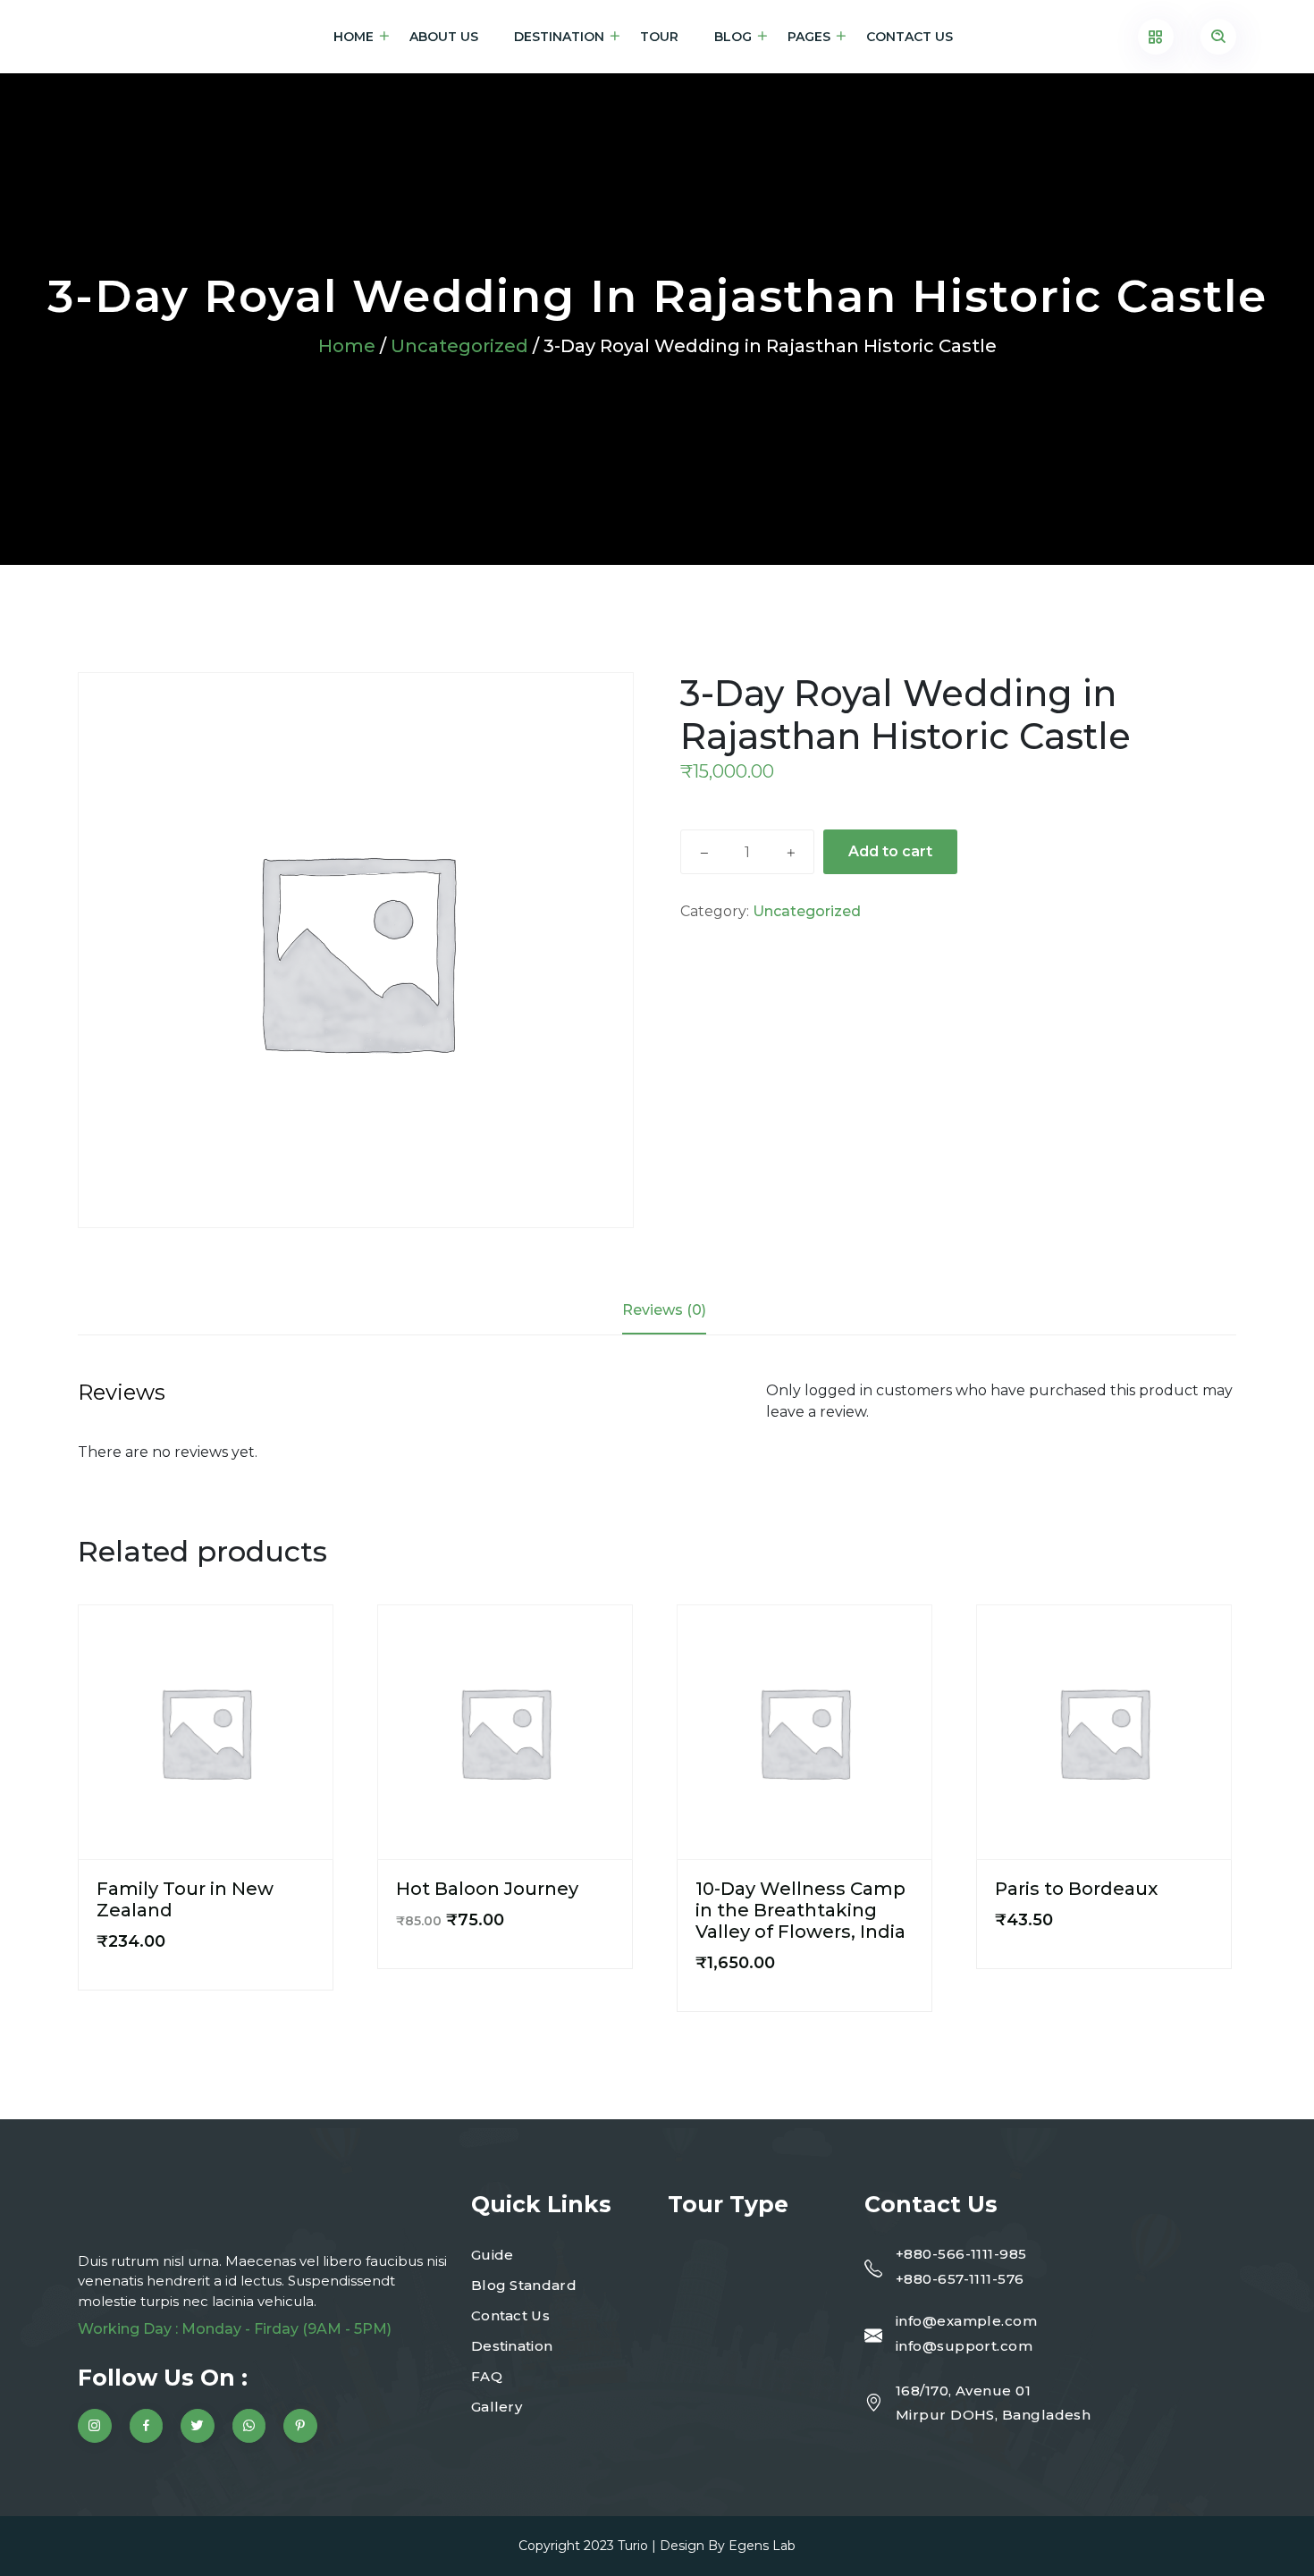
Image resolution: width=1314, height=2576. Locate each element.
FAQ (487, 2376)
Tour (659, 37)
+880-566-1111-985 (961, 2254)
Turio (633, 2546)
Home (354, 37)
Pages (809, 37)
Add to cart (890, 851)
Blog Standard (524, 2285)
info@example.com (966, 2321)
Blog (733, 37)
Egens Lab (762, 2546)
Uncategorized (459, 346)
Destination (559, 37)
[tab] (664, 1310)
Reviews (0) (664, 1310)
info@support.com (964, 2346)
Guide (493, 2255)
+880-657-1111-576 (960, 2279)
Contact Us (910, 37)
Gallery (497, 2407)
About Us (444, 37)
